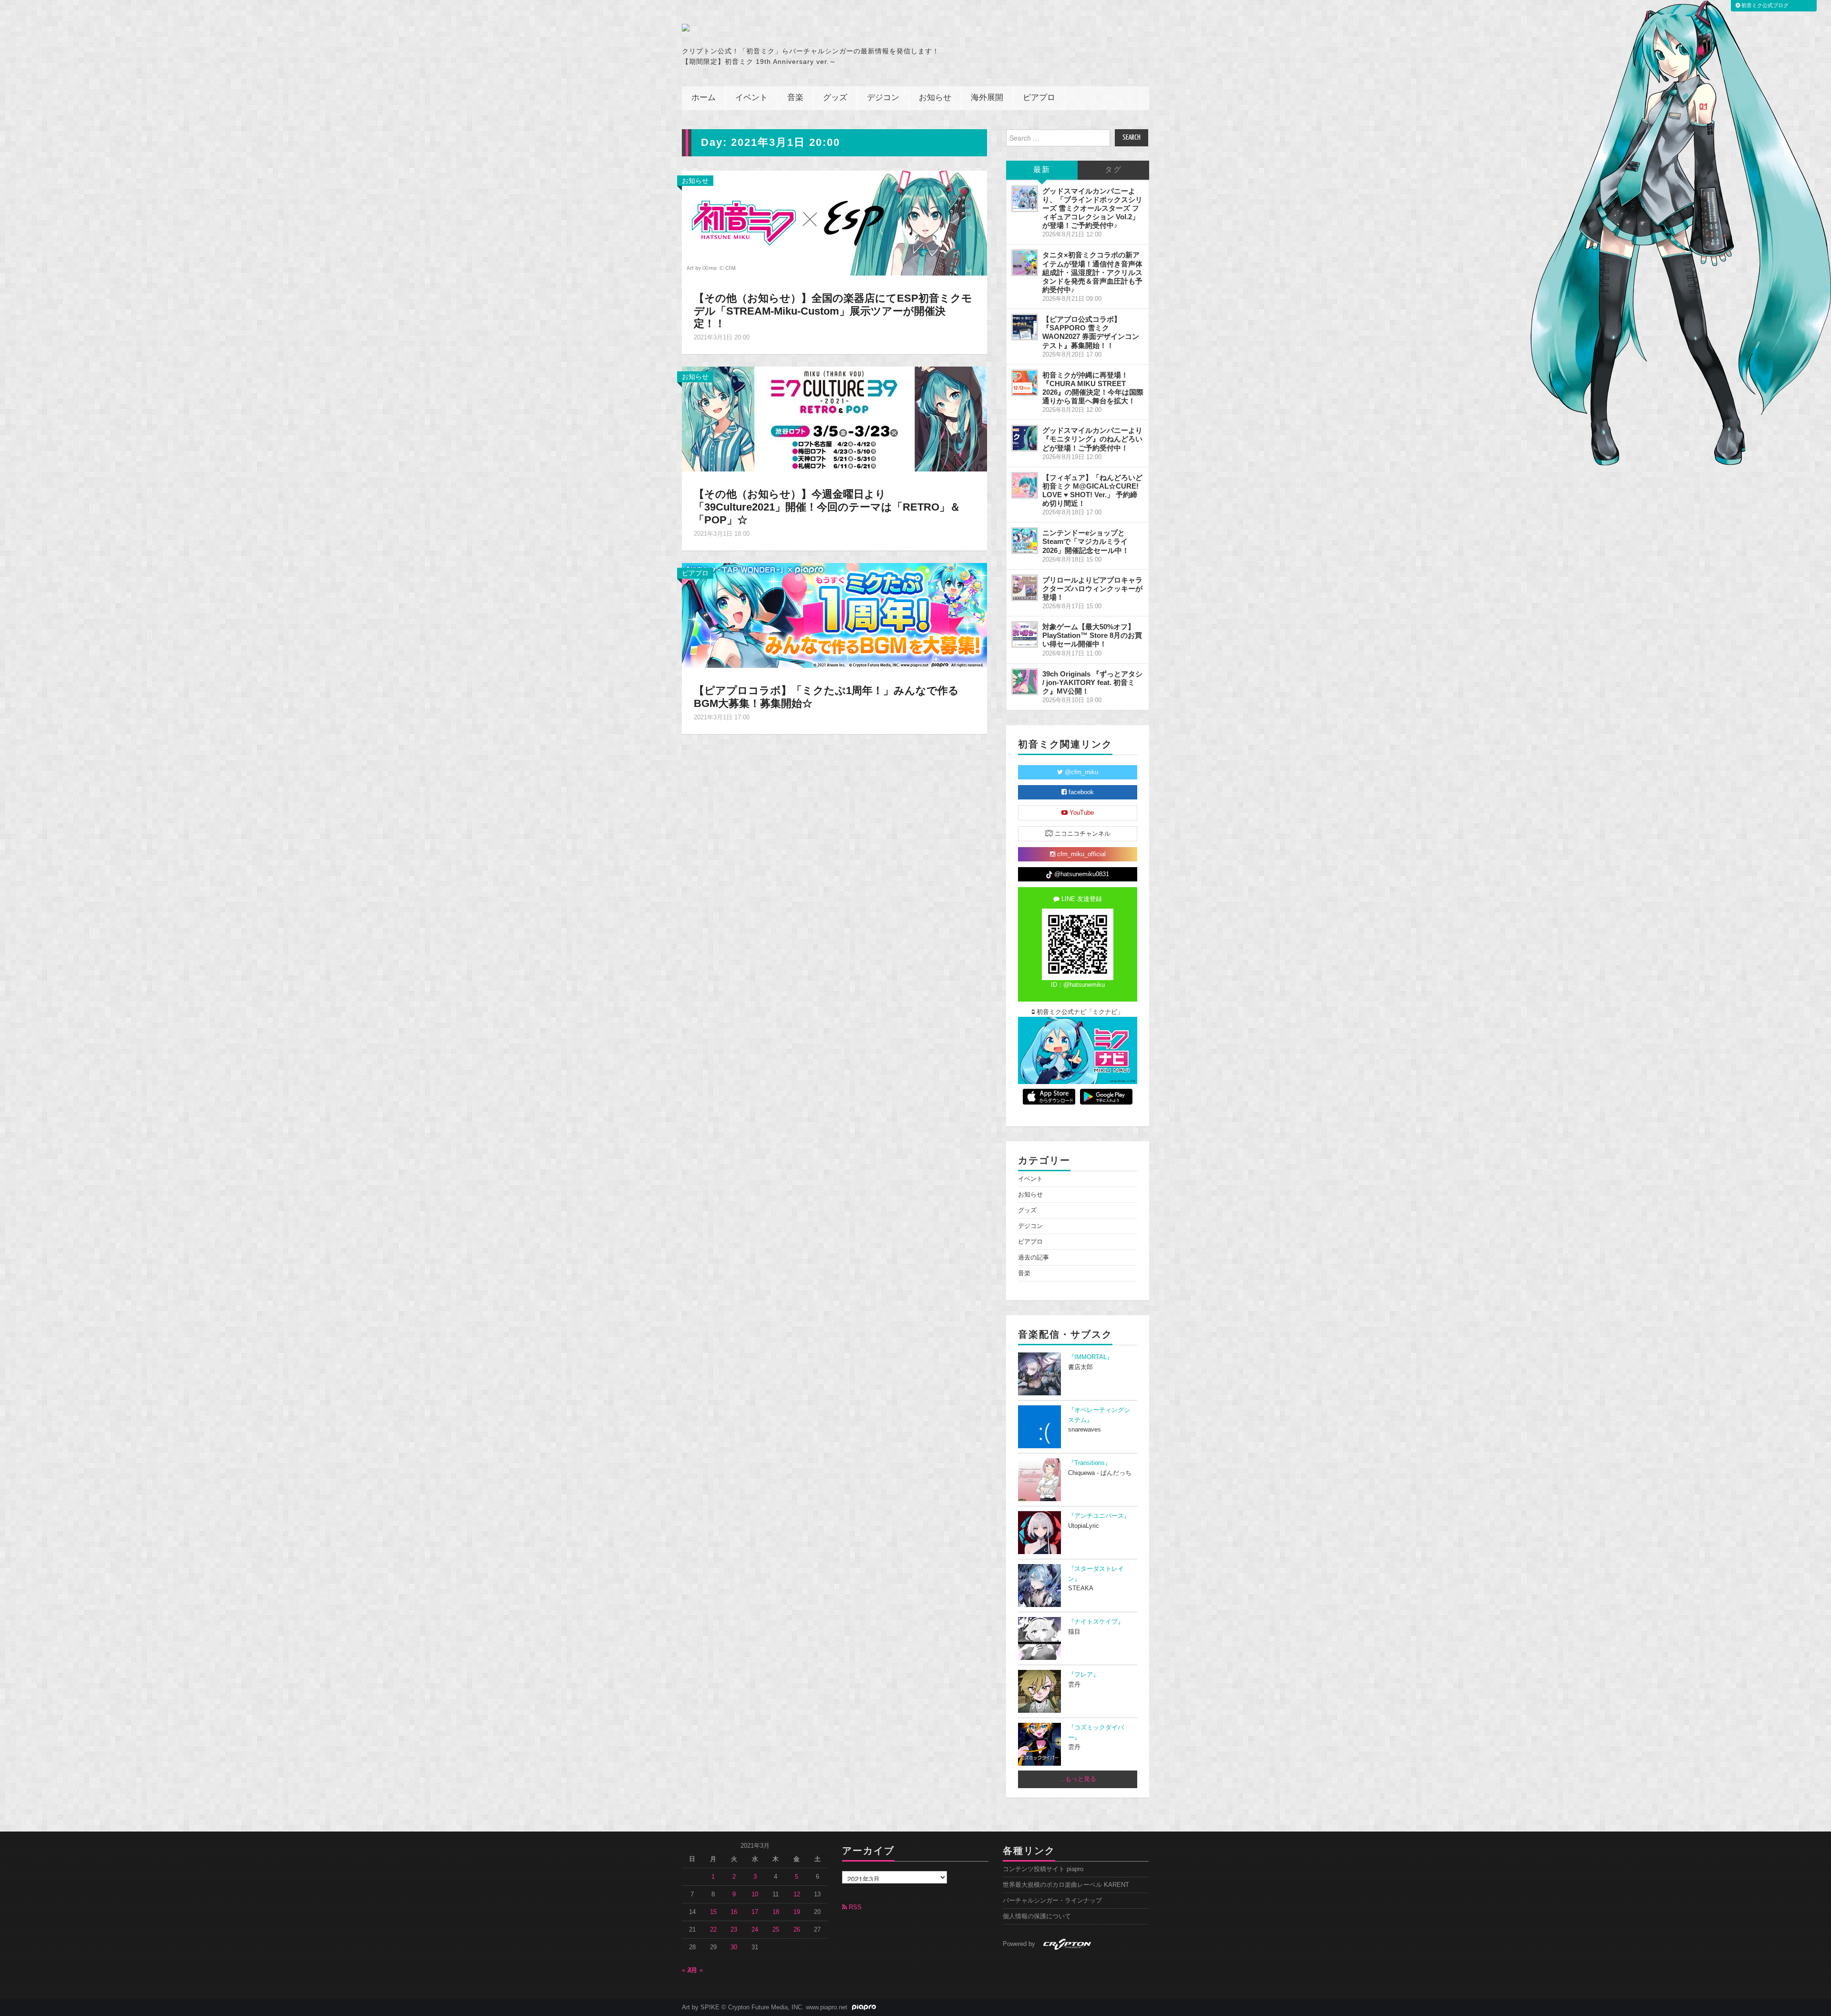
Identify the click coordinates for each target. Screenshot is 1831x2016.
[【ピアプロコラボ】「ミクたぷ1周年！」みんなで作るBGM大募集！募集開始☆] (834, 615)
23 (734, 1930)
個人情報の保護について (1037, 1916)
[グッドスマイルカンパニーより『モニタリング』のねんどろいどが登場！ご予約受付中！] (1025, 438)
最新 (1042, 170)
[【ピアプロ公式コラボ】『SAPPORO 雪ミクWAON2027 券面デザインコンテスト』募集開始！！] (1025, 327)
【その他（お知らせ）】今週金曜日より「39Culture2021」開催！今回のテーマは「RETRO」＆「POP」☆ (827, 507)
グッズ (835, 98)
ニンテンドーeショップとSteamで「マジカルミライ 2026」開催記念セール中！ (1086, 541)
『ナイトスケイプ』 (1096, 1622)
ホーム (704, 98)
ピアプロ (1039, 98)
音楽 (795, 98)
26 (797, 1930)
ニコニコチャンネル (1082, 834)
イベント (751, 98)
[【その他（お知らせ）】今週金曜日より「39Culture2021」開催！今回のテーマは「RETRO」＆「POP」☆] (834, 419)
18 (776, 1912)
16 (734, 1912)
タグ (1113, 170)
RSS (854, 1907)
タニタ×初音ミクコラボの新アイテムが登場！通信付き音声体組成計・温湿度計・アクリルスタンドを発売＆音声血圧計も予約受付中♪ (1092, 272)
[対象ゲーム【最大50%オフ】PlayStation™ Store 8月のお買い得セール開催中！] (1025, 634)
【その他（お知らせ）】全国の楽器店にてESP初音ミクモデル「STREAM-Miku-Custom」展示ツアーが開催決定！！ (833, 311)
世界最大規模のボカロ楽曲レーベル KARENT (1066, 1885)
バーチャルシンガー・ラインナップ (1052, 1901)
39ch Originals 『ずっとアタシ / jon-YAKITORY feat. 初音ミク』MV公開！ (1092, 682)
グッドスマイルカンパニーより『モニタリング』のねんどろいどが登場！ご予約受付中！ (1092, 439)
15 (713, 1912)
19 (797, 1912)
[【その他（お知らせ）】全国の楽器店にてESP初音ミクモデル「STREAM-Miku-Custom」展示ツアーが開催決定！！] (834, 222)
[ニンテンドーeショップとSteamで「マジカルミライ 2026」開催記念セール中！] (1025, 541)
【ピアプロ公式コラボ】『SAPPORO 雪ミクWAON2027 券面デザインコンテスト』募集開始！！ (1091, 332)
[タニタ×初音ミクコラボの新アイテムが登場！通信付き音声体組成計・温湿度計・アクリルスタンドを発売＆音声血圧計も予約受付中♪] (1025, 263)
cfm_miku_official (1080, 854)
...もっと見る (1078, 1779)
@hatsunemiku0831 (1081, 874)
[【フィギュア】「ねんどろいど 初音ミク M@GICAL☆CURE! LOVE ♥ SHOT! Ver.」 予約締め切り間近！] (1025, 485)
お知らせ (935, 98)
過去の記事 (1034, 1258)
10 (755, 1894)
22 (713, 1930)
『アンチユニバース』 (1099, 1516)
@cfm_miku (1080, 772)
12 (797, 1894)
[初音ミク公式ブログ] (775, 28)
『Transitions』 (1090, 1463)
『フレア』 (1084, 1675)
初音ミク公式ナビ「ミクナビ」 (1079, 1012)
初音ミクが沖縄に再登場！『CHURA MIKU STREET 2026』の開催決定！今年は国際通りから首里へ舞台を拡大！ (1093, 388)
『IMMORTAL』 (1090, 1357)
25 (776, 1930)
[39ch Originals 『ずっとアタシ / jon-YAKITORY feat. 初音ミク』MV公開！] (1025, 682)
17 (755, 1912)
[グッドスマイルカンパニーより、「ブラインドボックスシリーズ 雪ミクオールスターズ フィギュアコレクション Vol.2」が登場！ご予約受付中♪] (1025, 199)
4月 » (695, 1970)
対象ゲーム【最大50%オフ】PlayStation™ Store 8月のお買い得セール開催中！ (1092, 635)
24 (755, 1930)
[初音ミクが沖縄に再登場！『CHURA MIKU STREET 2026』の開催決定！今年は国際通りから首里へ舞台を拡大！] (1025, 383)
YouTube (1081, 813)
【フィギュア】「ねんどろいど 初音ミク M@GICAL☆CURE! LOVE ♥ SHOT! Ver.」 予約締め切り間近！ (1092, 490)
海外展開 (987, 98)
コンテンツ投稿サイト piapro (1043, 1869)
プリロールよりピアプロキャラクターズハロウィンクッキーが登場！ (1092, 588)
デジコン (883, 98)
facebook (1080, 792)
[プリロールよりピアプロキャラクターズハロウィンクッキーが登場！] (1025, 588)
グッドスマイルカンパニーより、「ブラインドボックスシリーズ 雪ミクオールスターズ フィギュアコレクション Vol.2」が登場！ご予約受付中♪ (1092, 208)
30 (734, 1947)
